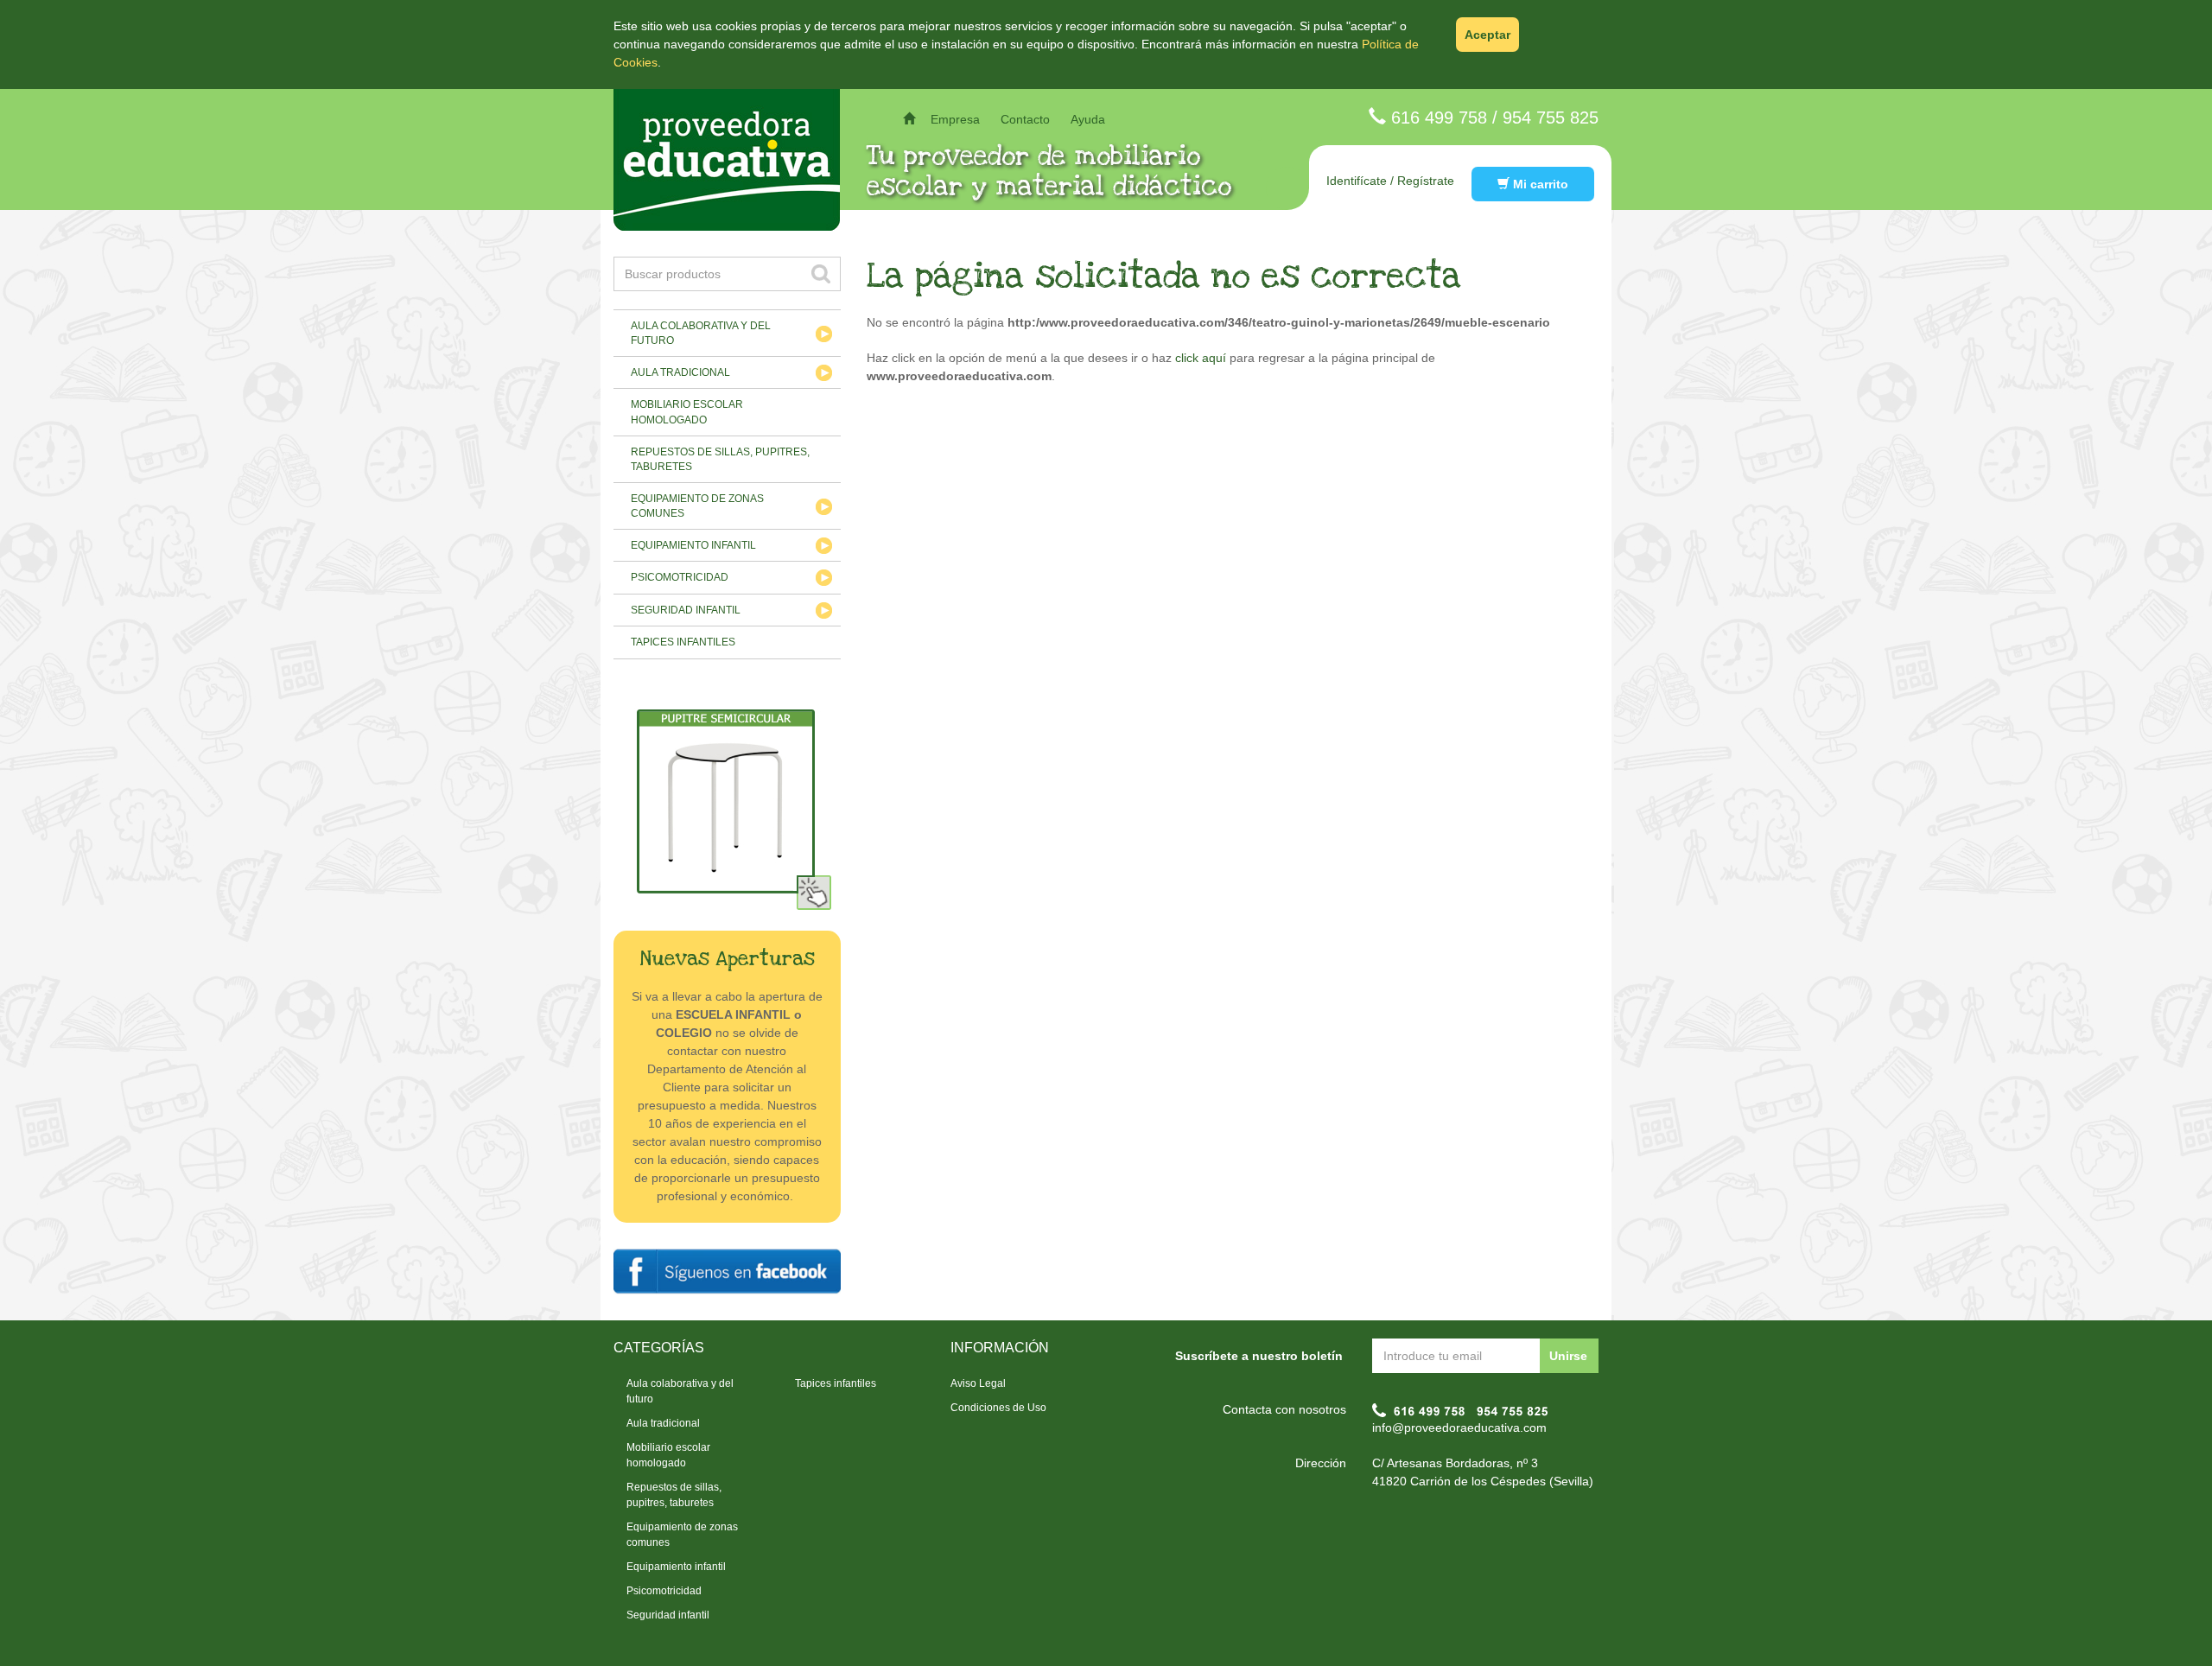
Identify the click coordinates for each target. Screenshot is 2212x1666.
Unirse (1568, 1356)
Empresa (955, 119)
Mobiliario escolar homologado (687, 412)
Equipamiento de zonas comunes (697, 506)
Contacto (1025, 119)
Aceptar (1487, 35)
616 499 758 (1439, 118)
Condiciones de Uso (998, 1408)
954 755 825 (1551, 118)
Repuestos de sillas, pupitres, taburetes (720, 459)
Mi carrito (1539, 184)
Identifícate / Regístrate (1390, 181)
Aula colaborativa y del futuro (701, 333)
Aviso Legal (978, 1383)
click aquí (1201, 358)
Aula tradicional (680, 372)
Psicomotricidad (680, 577)
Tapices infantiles (683, 642)
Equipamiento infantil (693, 545)
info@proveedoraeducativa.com (1459, 1428)
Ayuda (1088, 119)
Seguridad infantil (686, 610)
